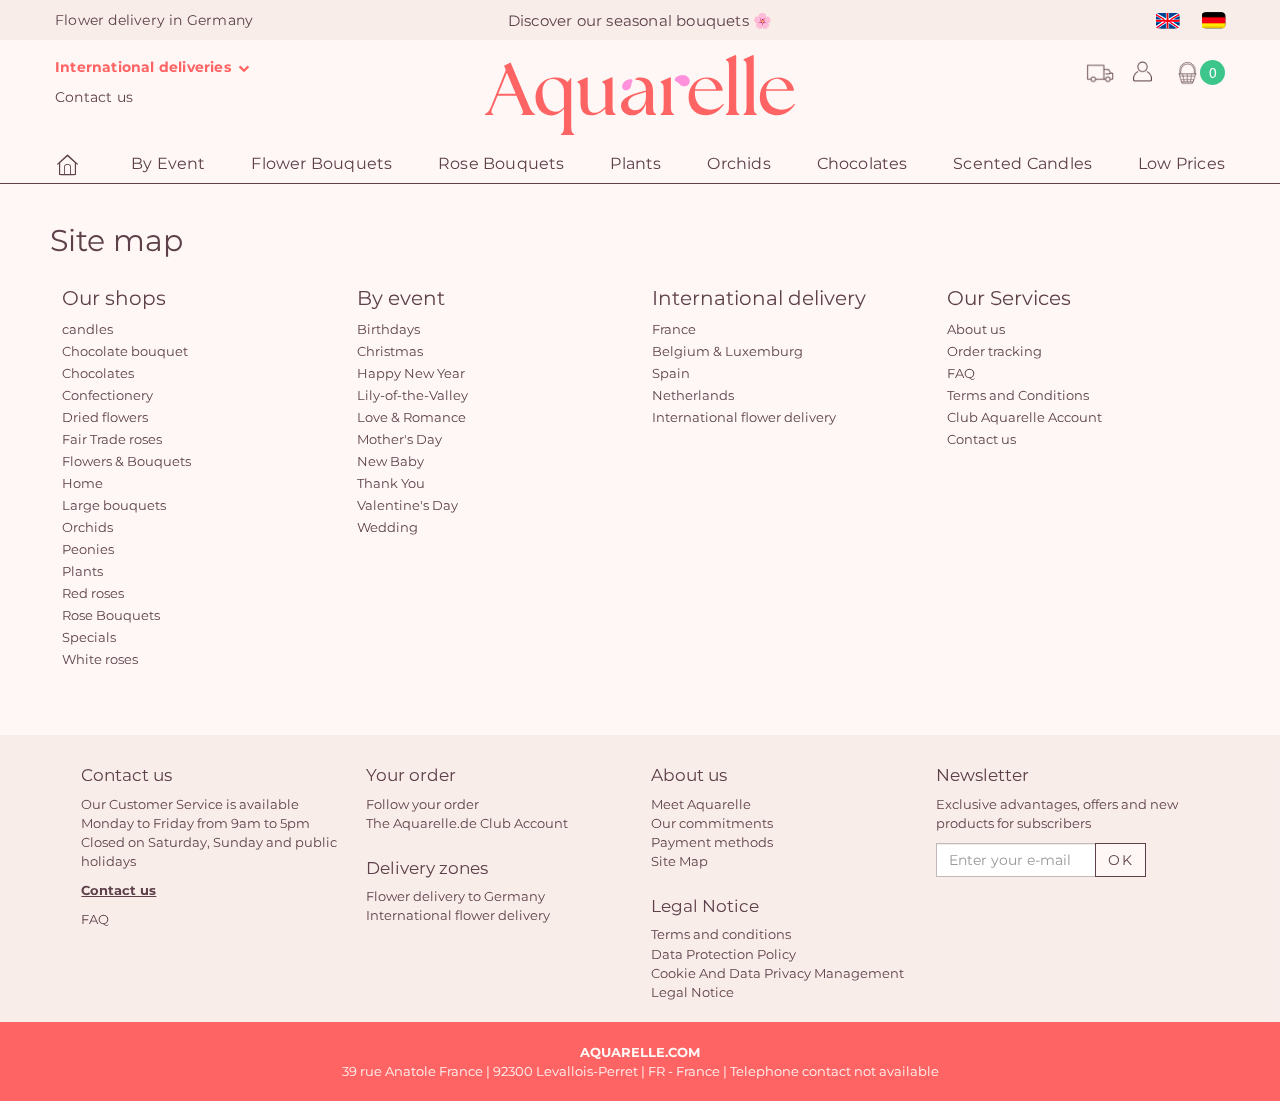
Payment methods (712, 842)
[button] (1137, 73)
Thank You (391, 483)
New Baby (390, 461)
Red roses (93, 593)
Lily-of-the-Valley (412, 395)
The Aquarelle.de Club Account (467, 823)
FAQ (961, 373)
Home (82, 483)
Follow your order (422, 804)
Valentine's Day (407, 505)
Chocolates (862, 163)
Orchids (738, 163)
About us (976, 329)
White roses (100, 659)
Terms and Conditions (1018, 395)
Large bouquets (114, 505)
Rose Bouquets (111, 615)
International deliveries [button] (145, 67)
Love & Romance (411, 417)
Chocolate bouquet (125, 351)
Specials (89, 637)
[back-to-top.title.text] (1255, 906)
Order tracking (994, 351)
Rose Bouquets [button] (501, 163)
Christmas (390, 351)
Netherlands (693, 395)
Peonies (88, 549)
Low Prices (1181, 163)
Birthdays (388, 329)
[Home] (70, 165)
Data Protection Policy (723, 954)
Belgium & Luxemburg (727, 351)
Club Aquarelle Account (1024, 417)
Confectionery (107, 395)
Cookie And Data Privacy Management (777, 973)
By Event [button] (168, 163)
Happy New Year (411, 373)
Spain (671, 373)
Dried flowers (105, 417)
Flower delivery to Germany (455, 896)
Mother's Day (399, 439)
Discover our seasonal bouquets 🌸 (640, 20)
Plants (635, 163)
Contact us (94, 97)
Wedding (387, 527)
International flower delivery (744, 417)
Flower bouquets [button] (321, 163)
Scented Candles (1022, 163)
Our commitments (712, 823)
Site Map (679, 861)
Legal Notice (692, 992)
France (674, 329)
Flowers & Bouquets (126, 461)
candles (87, 329)
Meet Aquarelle (701, 804)
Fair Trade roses (112, 439)
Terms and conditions (721, 934)
